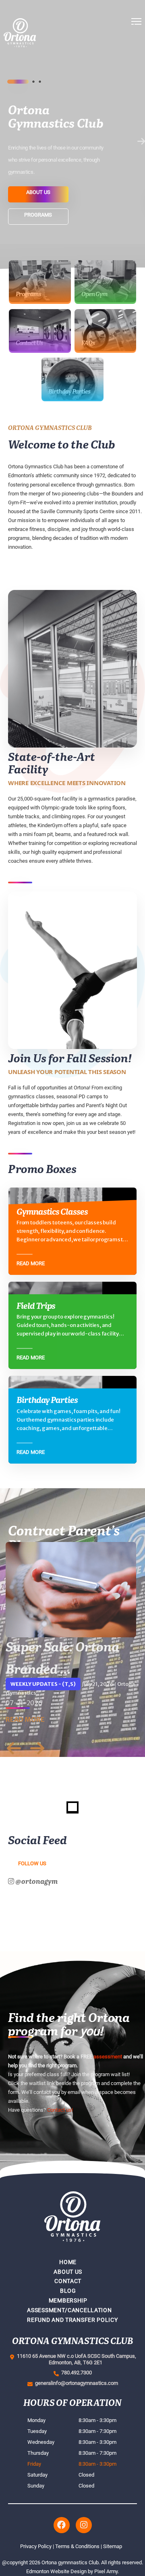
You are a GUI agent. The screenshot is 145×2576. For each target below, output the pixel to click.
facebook (62, 2525)
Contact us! (60, 2110)
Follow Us (32, 1863)
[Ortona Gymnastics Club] (46, 57)
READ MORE (25, 1719)
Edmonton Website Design (56, 2571)
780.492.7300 (75, 2373)
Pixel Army (106, 2571)
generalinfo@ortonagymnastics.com (75, 2383)
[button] (136, 57)
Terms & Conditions (77, 2546)
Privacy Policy (36, 2546)
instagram (84, 2525)
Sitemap (113, 2546)
